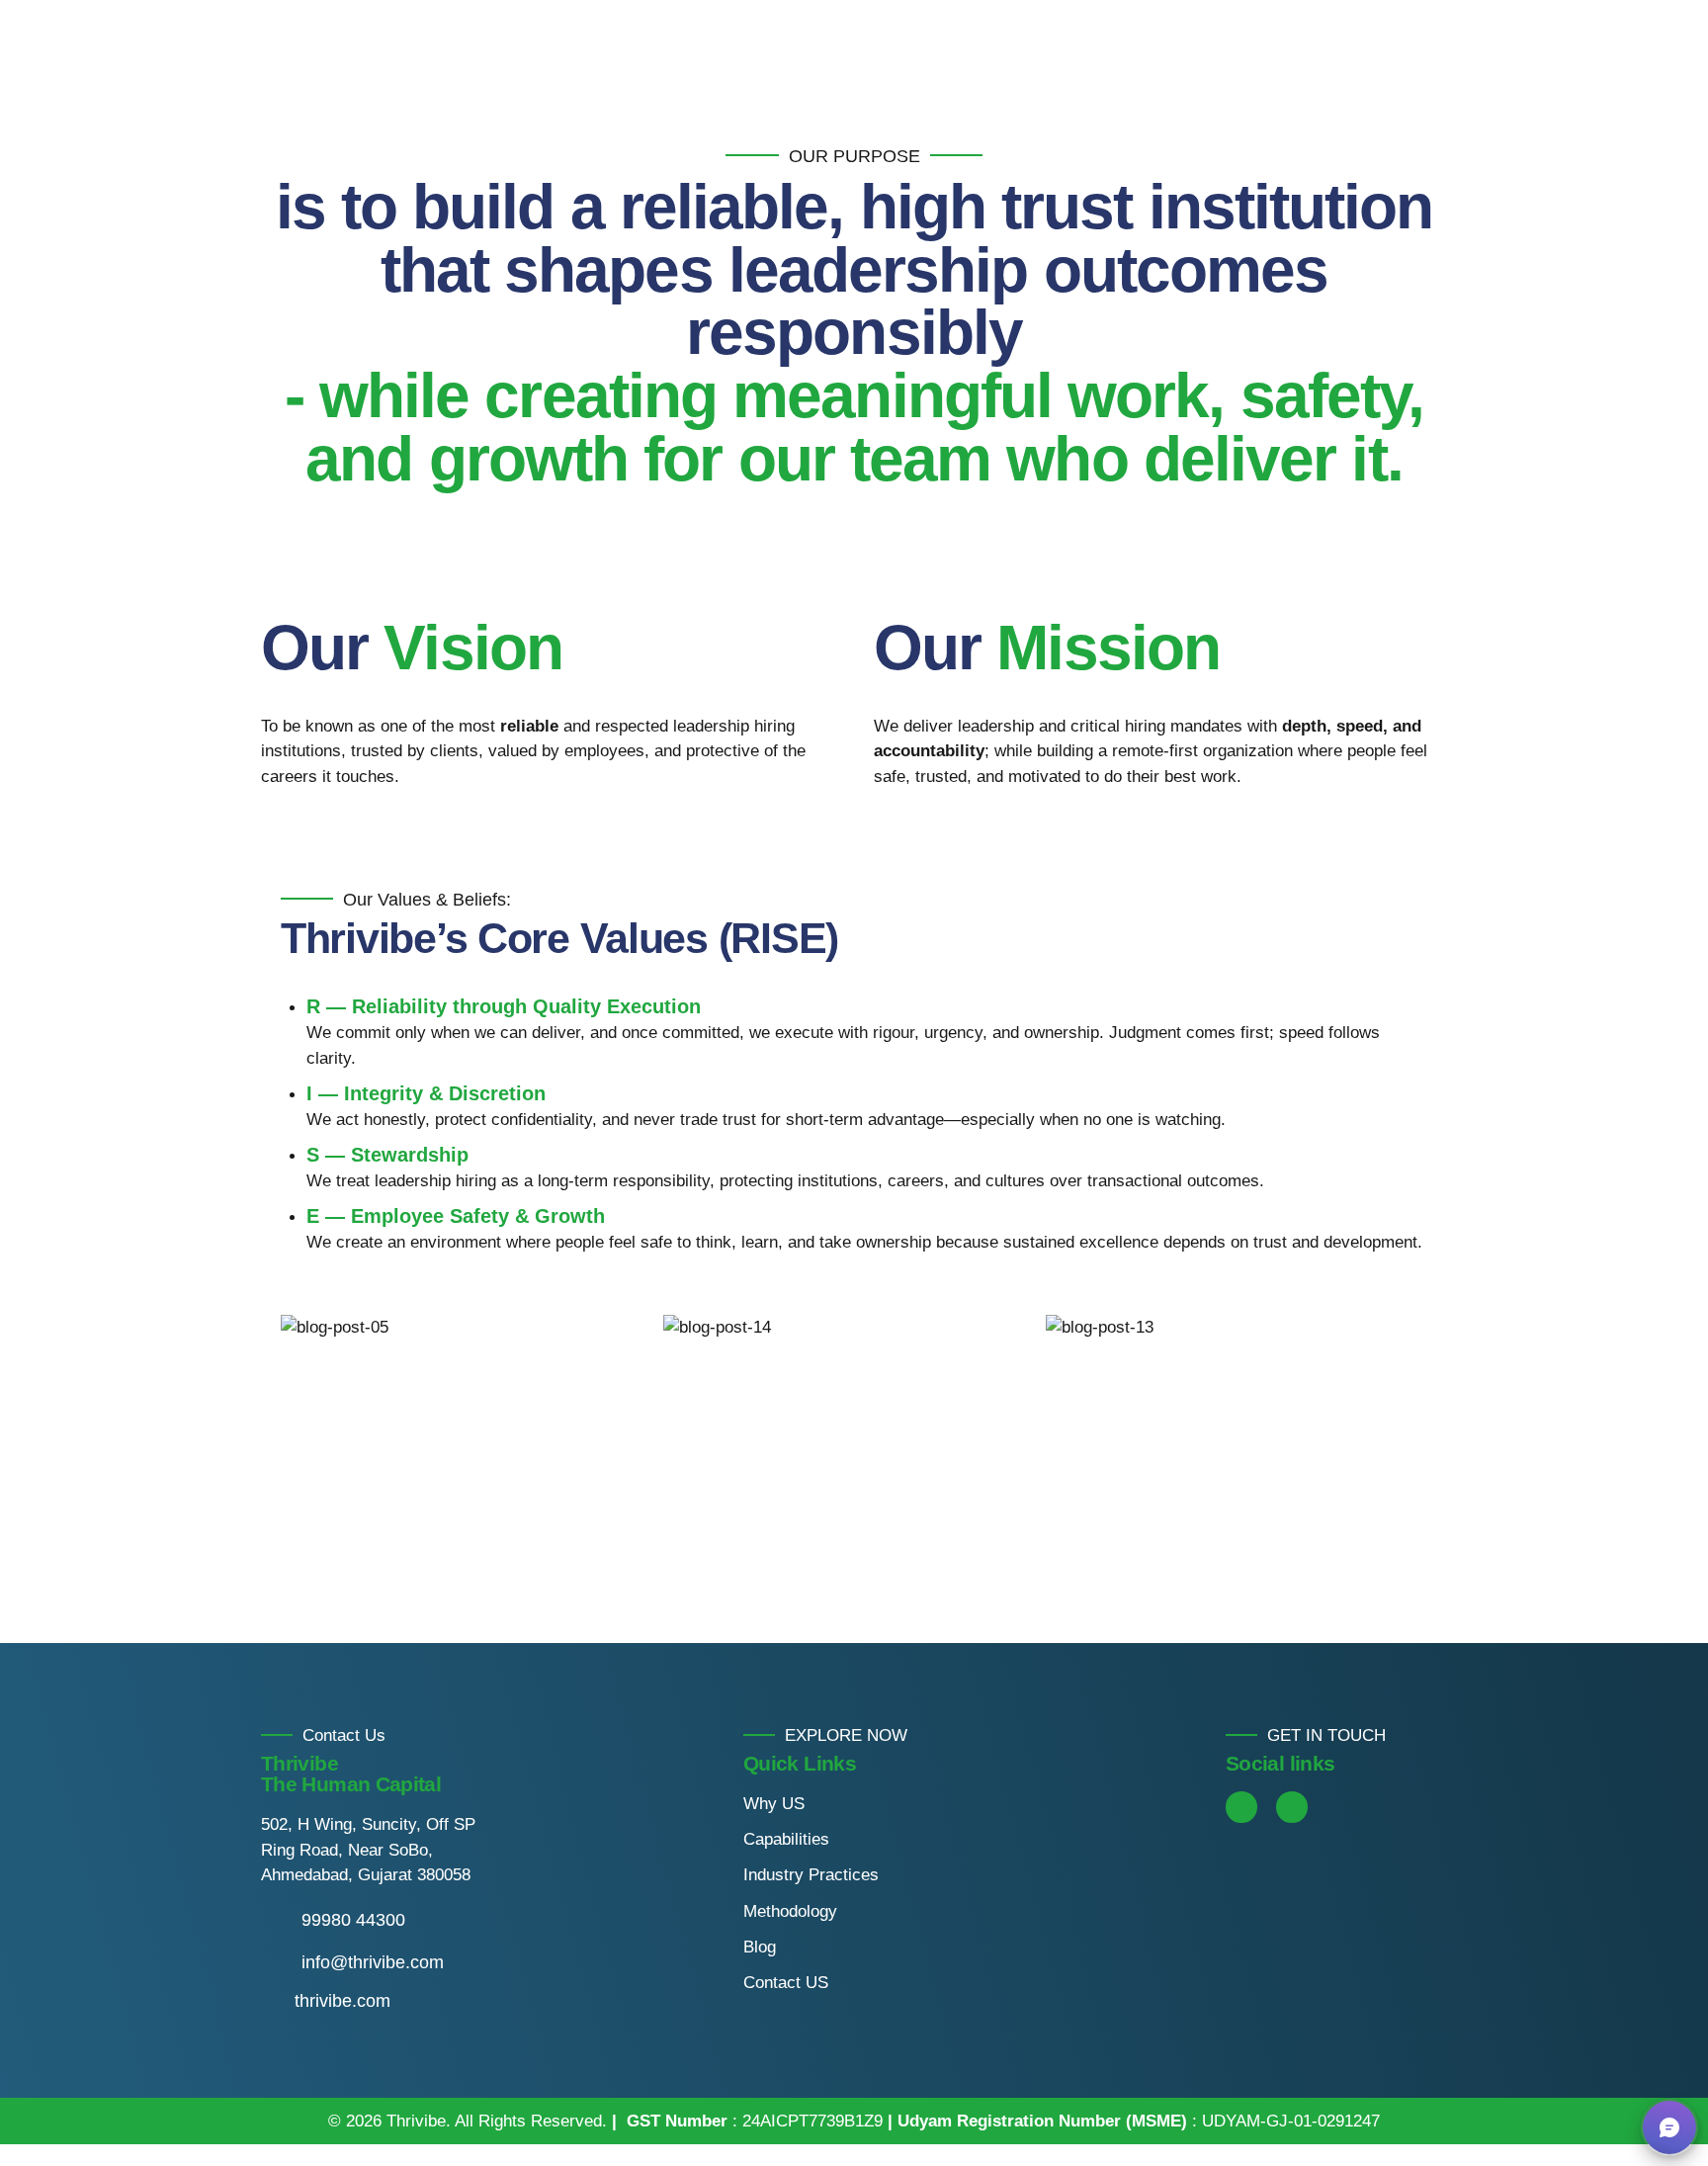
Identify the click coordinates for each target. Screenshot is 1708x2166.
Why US (774, 1804)
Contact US (786, 1983)
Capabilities (786, 1839)
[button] (226, 1442)
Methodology (790, 1911)
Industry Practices (811, 1875)
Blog (760, 1947)
